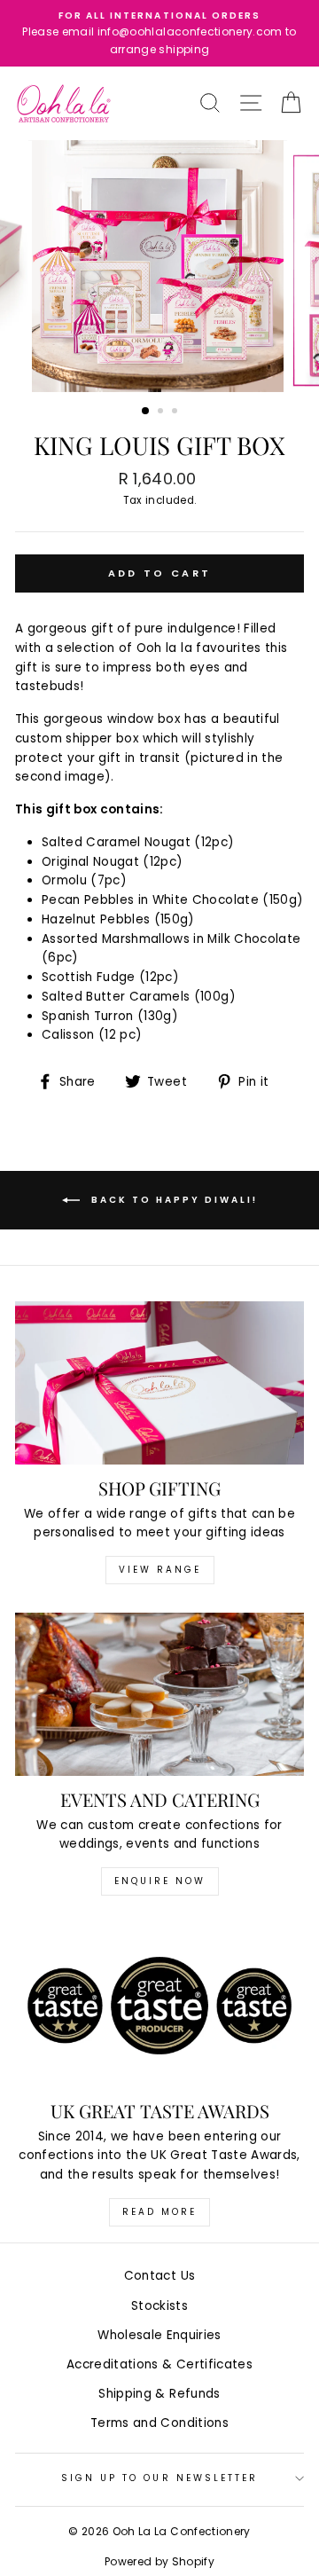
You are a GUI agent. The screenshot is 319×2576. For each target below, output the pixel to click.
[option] (159, 33)
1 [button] (146, 412)
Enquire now (160, 1881)
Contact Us (159, 2276)
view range (160, 1570)
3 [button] (176, 412)
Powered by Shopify (159, 2561)
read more (159, 2212)
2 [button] (162, 412)
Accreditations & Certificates (159, 2364)
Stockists (159, 2306)
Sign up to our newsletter (160, 2478)
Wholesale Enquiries (159, 2335)
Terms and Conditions (159, 2423)
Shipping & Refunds (159, 2394)
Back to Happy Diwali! (172, 1200)
